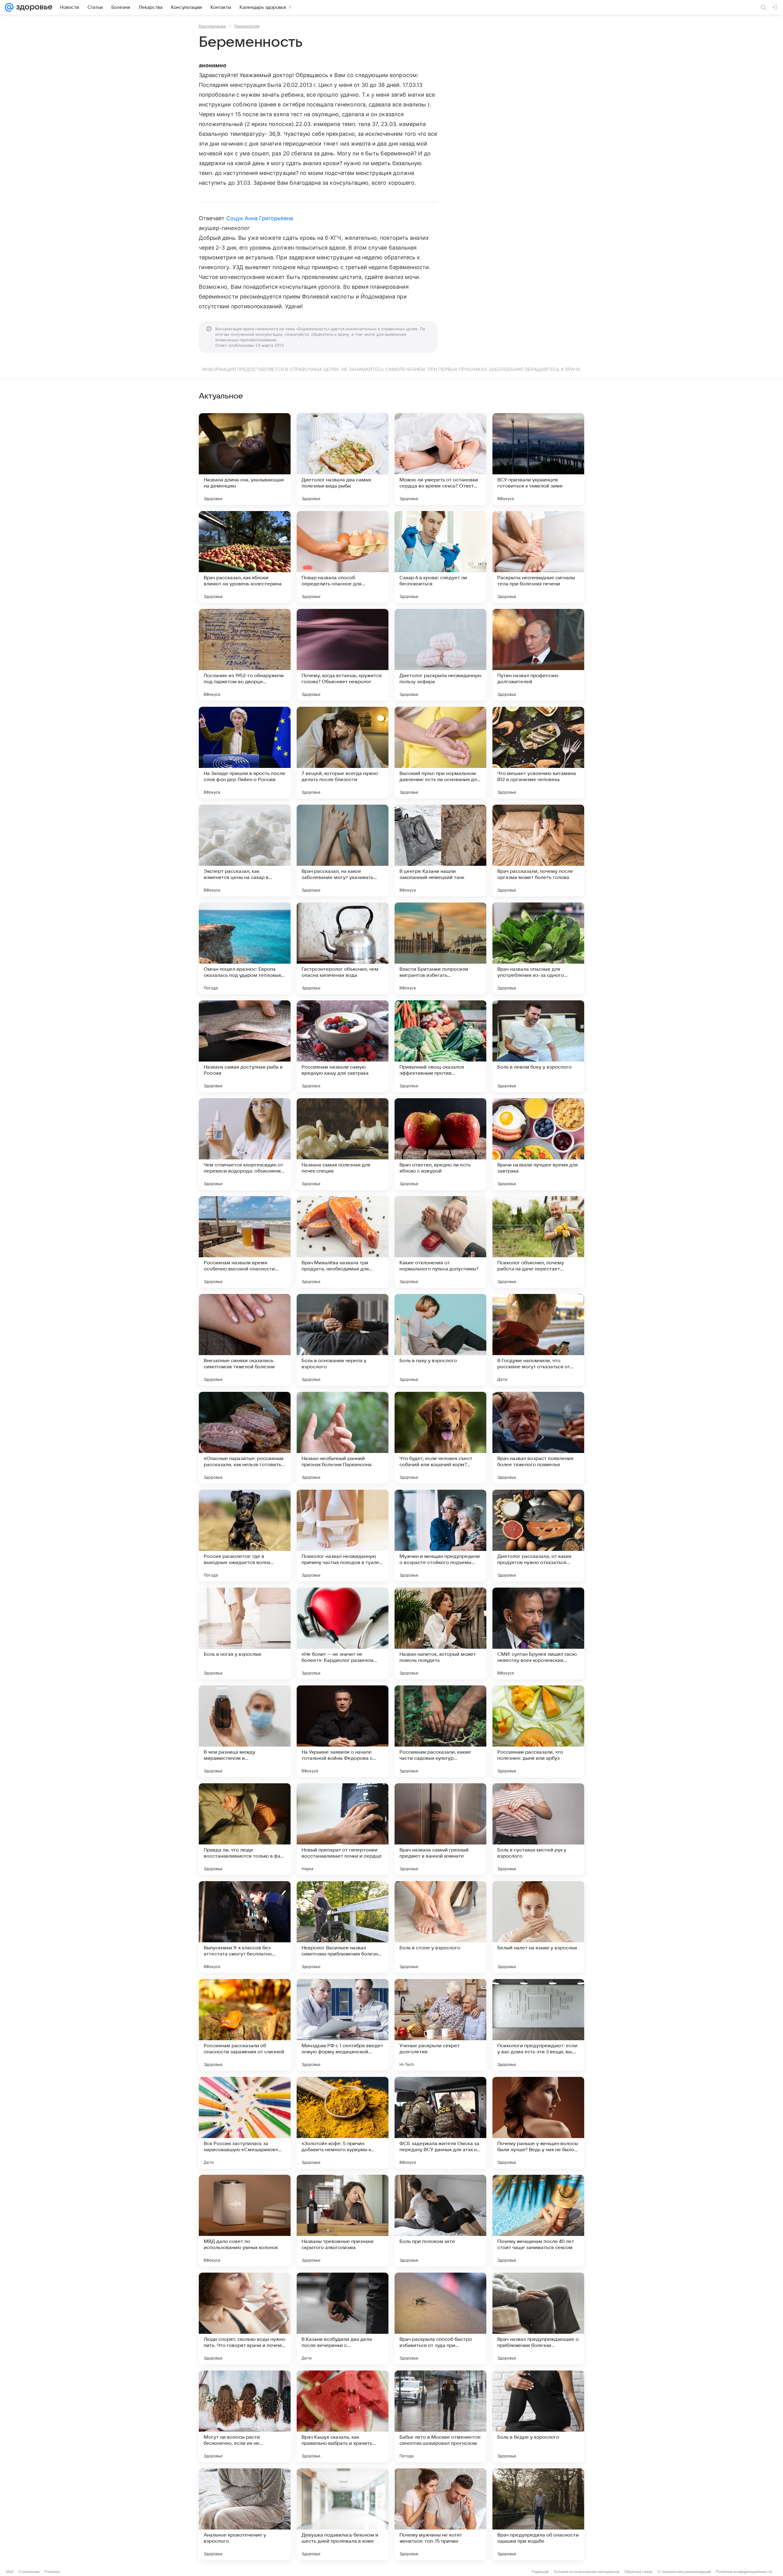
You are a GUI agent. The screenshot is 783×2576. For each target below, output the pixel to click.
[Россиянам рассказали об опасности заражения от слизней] (245, 2025)
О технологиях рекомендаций (684, 2572)
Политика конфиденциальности (744, 2572)
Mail (10, 2572)
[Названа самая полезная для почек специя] (343, 1144)
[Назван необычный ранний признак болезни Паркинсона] (343, 1438)
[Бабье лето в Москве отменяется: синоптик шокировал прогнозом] (440, 2416)
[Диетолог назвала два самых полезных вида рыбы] (343, 459)
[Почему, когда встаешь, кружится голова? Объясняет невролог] (343, 655)
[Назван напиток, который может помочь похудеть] (440, 1633)
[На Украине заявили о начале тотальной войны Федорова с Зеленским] (343, 1731)
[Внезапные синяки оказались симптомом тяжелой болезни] (245, 1340)
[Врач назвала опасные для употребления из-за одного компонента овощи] (538, 948)
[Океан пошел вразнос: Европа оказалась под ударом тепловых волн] (245, 948)
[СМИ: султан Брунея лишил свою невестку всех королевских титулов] (538, 1633)
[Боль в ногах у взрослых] (245, 1633)
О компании (29, 2572)
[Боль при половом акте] (440, 2221)
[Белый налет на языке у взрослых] (538, 1927)
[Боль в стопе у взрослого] (440, 1927)
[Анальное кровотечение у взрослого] (245, 2514)
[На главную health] (33, 7)
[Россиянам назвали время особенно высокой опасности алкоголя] (245, 1242)
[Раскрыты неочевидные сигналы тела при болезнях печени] (538, 557)
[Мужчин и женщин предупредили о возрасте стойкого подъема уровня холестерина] (440, 1536)
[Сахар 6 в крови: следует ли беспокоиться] (440, 557)
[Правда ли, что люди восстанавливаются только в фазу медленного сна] (245, 1829)
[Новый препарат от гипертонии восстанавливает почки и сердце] (343, 1829)
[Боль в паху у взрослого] (440, 1340)
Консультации (212, 26)
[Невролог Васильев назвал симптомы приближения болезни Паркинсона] (343, 1927)
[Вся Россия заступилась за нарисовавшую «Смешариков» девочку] (245, 2123)
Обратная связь (638, 2572)
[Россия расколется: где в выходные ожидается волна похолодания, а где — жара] (245, 1536)
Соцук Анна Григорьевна (260, 218)
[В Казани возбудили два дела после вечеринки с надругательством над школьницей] (343, 2318)
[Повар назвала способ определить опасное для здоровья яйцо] (343, 557)
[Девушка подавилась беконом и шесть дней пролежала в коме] (343, 2514)
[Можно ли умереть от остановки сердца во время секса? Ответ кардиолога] (440, 459)
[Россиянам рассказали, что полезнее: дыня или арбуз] (538, 1731)
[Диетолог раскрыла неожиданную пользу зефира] (440, 655)
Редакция (540, 2572)
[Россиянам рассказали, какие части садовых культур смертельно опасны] (440, 1731)
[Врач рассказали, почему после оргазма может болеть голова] (538, 851)
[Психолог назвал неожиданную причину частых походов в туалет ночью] (343, 1536)
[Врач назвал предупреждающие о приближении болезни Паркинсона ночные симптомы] (538, 2318)
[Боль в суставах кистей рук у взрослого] (538, 1829)
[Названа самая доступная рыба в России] (245, 1046)
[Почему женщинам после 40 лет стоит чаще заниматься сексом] (538, 2221)
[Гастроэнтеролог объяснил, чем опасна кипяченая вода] (343, 948)
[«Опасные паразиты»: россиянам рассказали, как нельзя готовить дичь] (245, 1438)
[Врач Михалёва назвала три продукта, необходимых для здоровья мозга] (343, 1242)
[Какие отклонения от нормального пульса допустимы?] (440, 1242)
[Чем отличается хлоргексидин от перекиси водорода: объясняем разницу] (245, 1144)
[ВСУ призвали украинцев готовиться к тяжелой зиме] (538, 459)
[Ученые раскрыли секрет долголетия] (440, 2025)
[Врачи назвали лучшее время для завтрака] (538, 1144)
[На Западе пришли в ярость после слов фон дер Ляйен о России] (245, 753)
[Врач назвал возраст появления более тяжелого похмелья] (538, 1438)
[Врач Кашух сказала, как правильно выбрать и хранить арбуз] (343, 2416)
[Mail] (9, 7)
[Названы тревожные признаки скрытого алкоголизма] (343, 2221)
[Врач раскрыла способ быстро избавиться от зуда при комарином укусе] (440, 2318)
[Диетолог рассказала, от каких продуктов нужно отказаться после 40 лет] (538, 1536)
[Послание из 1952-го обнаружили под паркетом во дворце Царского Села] (245, 655)
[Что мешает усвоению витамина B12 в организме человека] (538, 753)
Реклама (52, 2572)
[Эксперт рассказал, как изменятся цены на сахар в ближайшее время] (245, 851)
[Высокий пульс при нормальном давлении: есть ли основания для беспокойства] (440, 753)
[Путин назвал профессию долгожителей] (538, 655)
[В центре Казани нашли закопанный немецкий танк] (440, 851)
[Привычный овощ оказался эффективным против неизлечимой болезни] (440, 1046)
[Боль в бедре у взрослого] (538, 2416)
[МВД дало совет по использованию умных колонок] (245, 2221)
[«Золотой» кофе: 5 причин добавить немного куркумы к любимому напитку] (343, 2123)
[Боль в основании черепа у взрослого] (343, 1340)
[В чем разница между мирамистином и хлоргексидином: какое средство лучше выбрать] (245, 1731)
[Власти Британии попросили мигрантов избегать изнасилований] (440, 948)
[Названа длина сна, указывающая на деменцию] (245, 459)
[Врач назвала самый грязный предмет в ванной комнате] (440, 1829)
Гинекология (247, 26)
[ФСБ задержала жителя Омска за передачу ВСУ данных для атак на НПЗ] (440, 2123)
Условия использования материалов (587, 2572)
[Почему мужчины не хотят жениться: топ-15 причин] (440, 2514)
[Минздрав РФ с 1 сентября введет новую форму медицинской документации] (343, 2025)
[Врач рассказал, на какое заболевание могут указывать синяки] (343, 851)
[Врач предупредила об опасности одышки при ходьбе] (538, 2514)
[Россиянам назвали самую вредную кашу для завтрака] (343, 1046)
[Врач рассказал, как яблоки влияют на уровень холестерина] (245, 557)
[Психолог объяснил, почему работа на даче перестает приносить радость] (538, 1242)
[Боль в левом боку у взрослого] (538, 1046)
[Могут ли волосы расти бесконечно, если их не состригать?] (245, 2416)
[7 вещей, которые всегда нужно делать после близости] (343, 753)
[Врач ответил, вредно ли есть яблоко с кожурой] (440, 1144)
